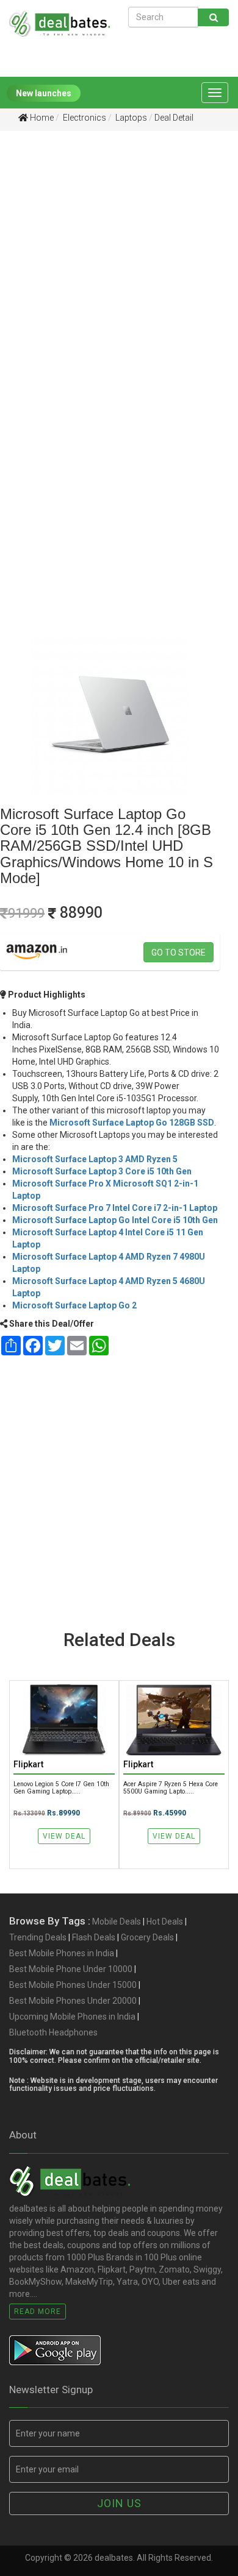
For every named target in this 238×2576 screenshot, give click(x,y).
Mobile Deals (117, 1921)
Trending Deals (38, 1937)
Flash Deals (94, 1937)
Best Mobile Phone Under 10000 (71, 1969)
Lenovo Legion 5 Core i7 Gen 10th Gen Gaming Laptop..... (61, 1787)
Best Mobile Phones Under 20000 (73, 2001)
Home (41, 118)
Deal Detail (174, 118)
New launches (44, 93)
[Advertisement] (119, 268)
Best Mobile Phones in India (62, 1953)
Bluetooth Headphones (53, 2032)
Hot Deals (165, 1921)
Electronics (84, 118)
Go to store (179, 953)
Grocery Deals (147, 1937)
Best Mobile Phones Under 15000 (73, 1985)
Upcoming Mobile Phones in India (72, 2017)
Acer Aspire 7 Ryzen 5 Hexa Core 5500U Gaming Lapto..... (171, 1787)
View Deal (64, 1836)
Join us (119, 2503)
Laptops (130, 118)
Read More (38, 2312)
